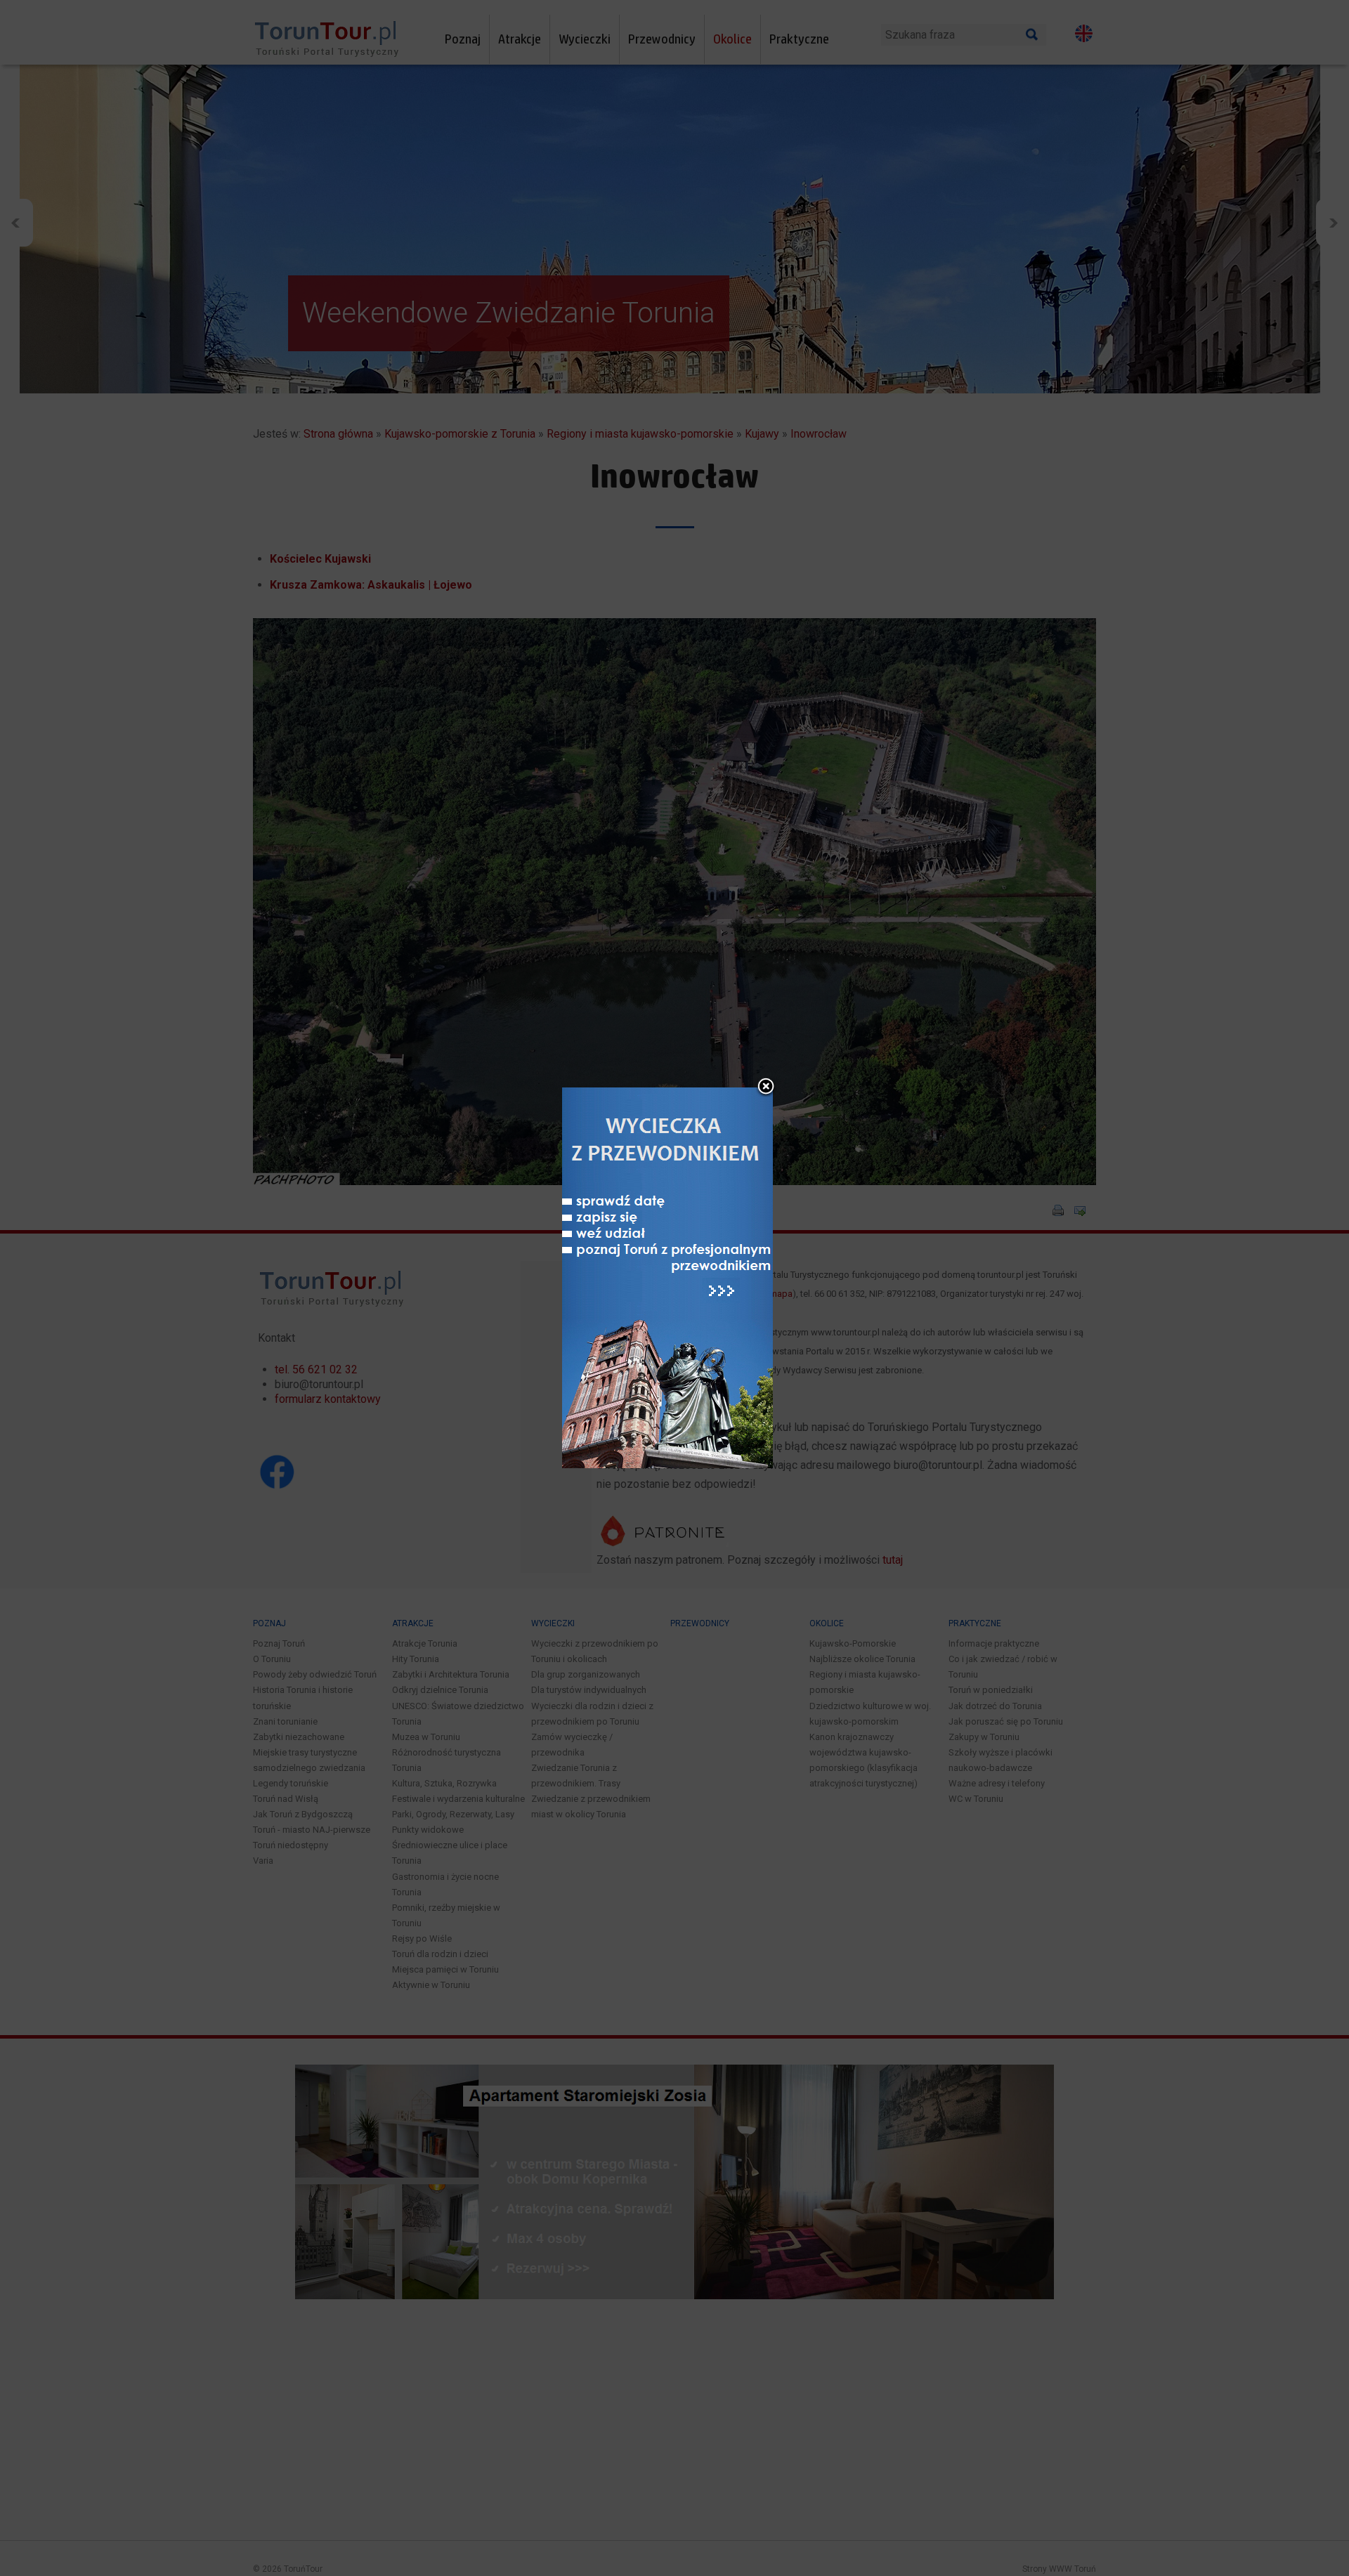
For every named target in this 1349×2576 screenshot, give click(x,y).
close (766, 1087)
